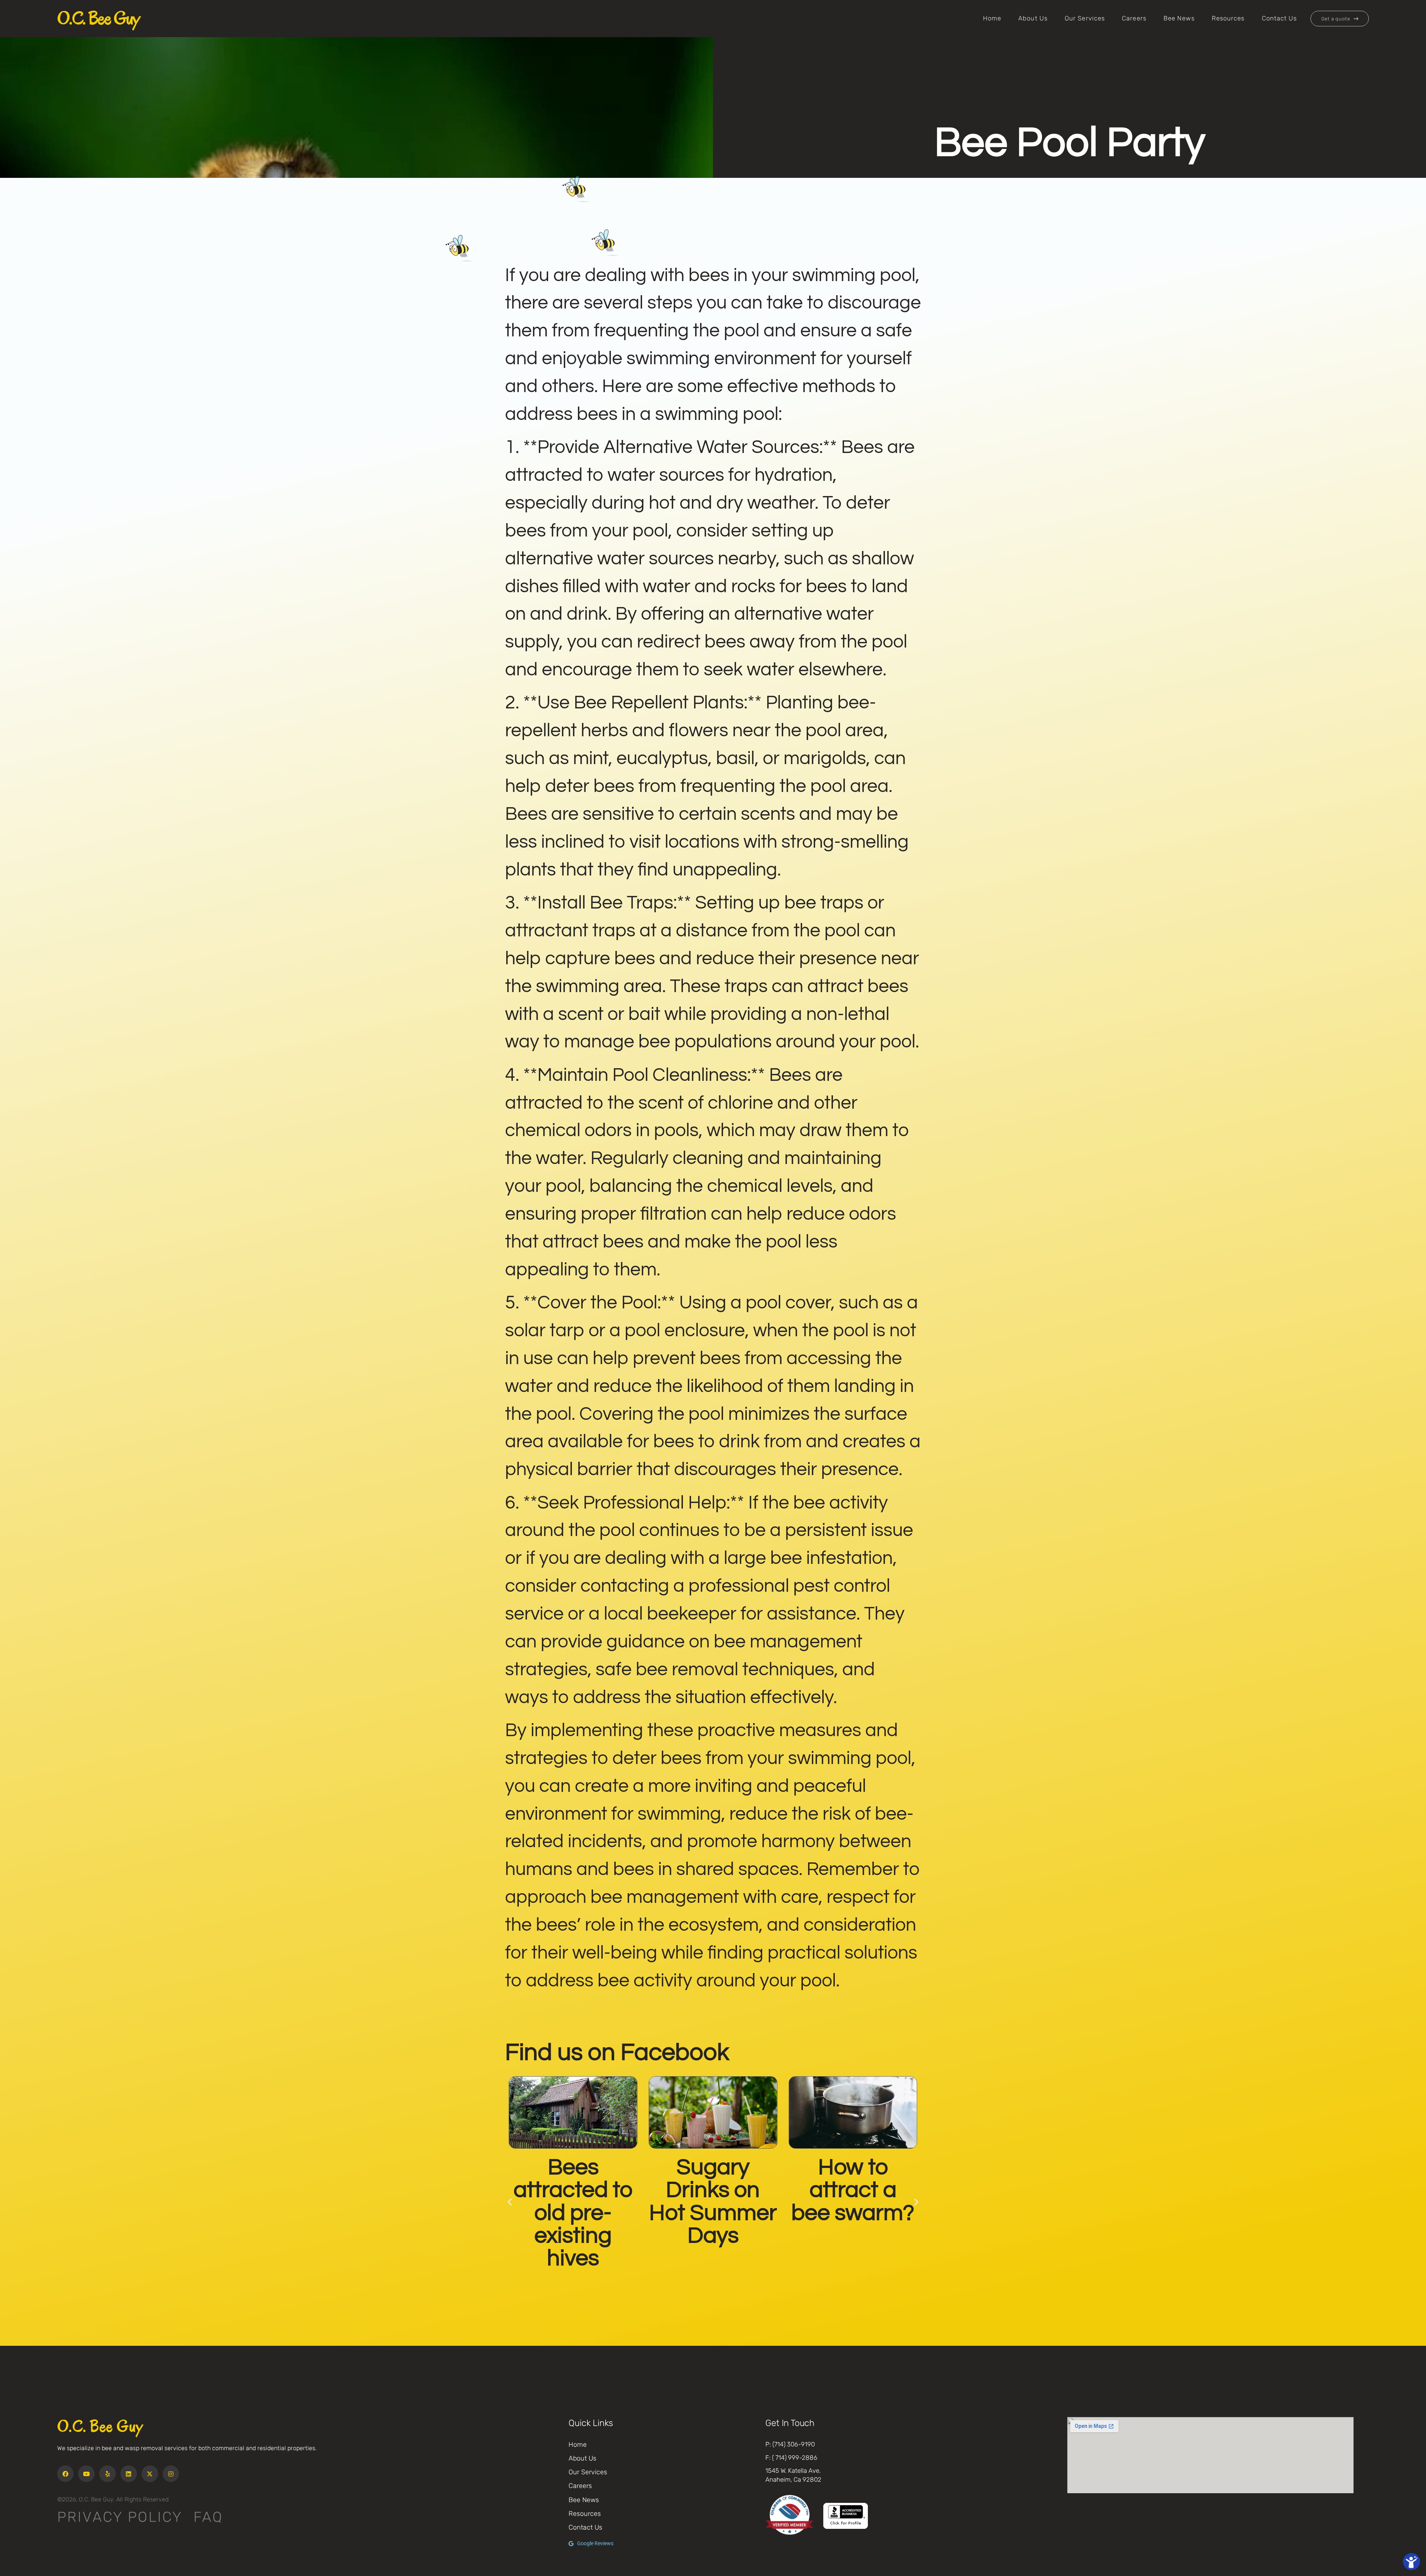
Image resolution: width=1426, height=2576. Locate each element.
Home (992, 18)
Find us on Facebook (617, 2052)
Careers (1134, 18)
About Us (1033, 18)
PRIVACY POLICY (120, 2517)
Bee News (1179, 18)
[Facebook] (66, 2474)
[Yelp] (108, 2474)
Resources (1228, 18)
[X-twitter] (150, 2474)
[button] (510, 2202)
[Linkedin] (129, 2474)
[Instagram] (171, 2474)
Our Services (1085, 18)
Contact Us (1280, 18)
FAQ (208, 2517)
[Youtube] (86, 2474)
